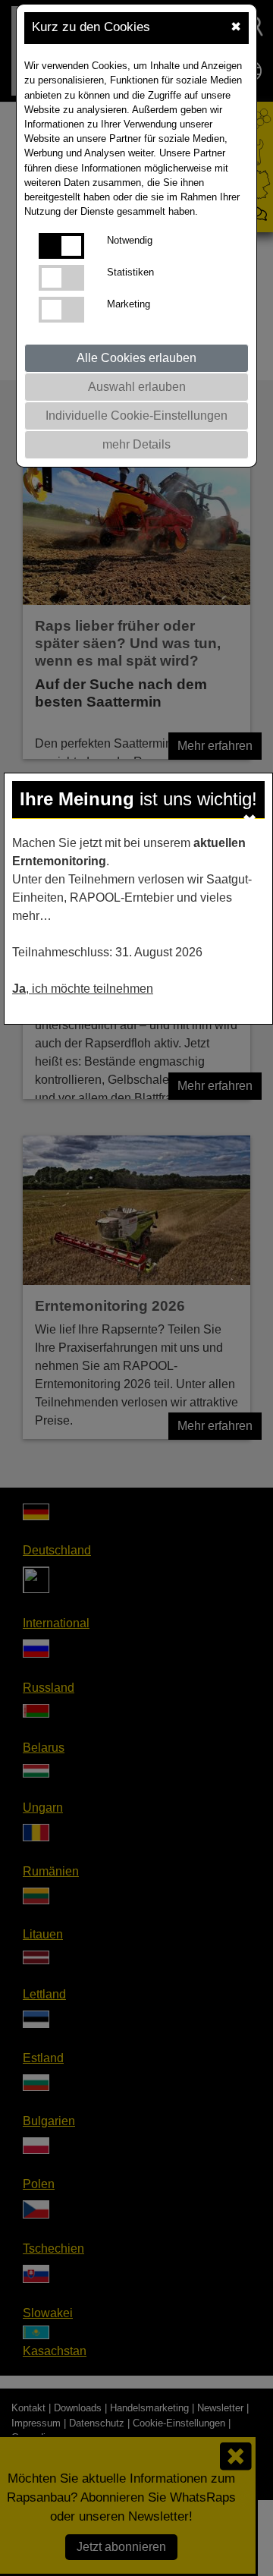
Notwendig (130, 240)
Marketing (129, 304)
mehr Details (136, 444)
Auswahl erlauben (137, 387)
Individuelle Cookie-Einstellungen (136, 416)
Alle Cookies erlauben (136, 358)
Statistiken (130, 272)
